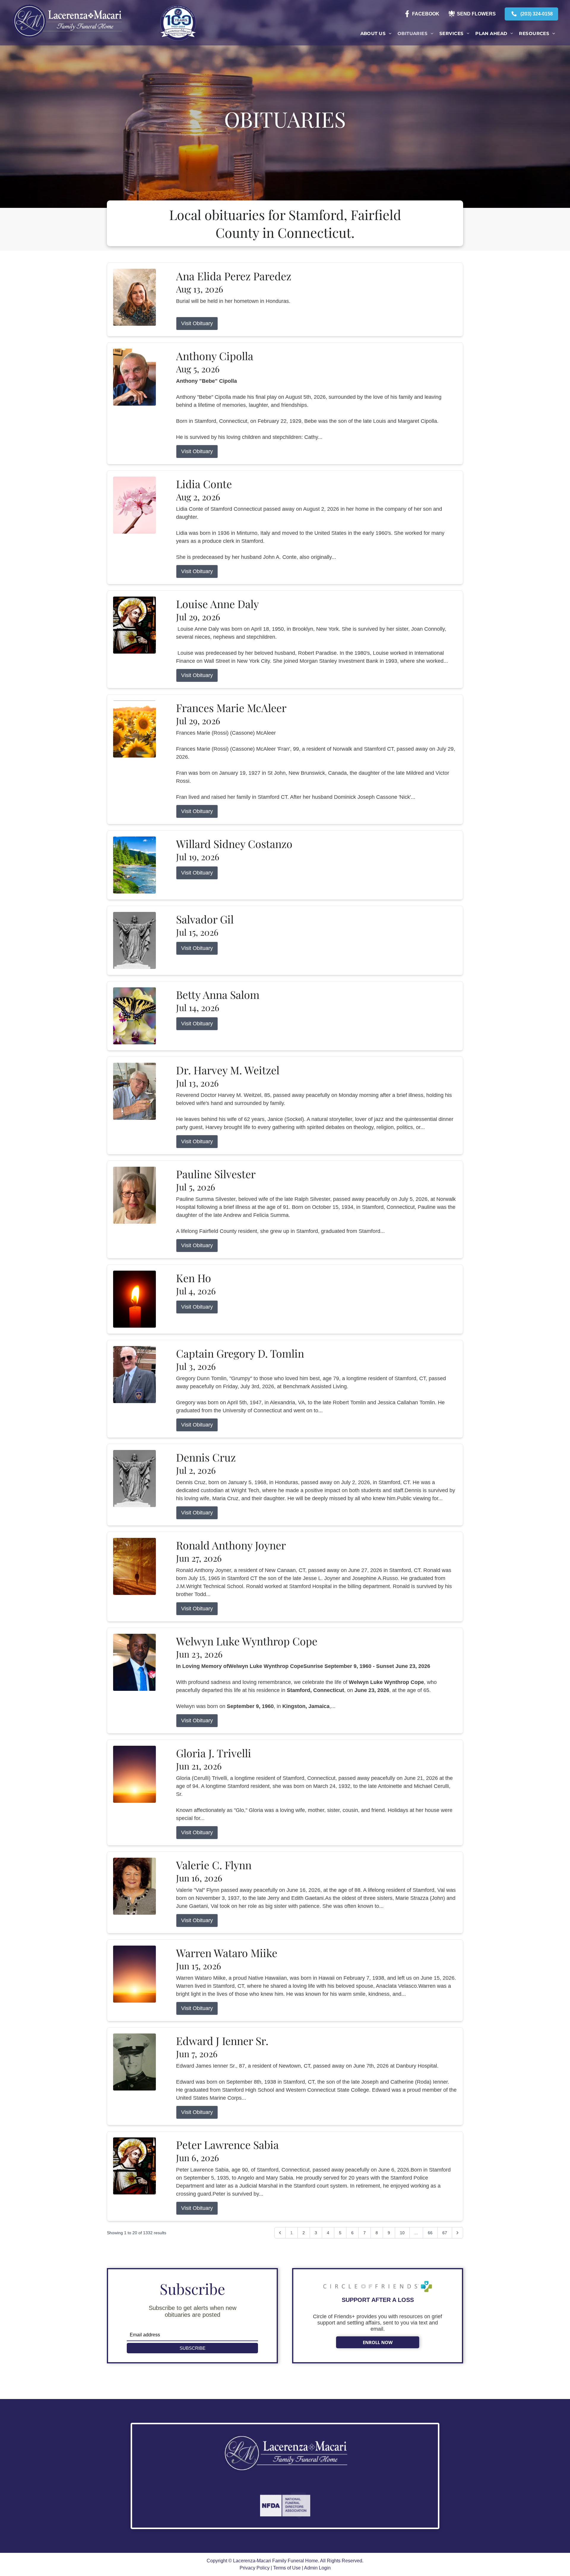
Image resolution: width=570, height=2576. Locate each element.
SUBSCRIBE (193, 2348)
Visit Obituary (197, 323)
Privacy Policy (255, 2568)
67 (445, 2233)
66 (430, 2233)
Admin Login (317, 2568)
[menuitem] (376, 34)
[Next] (457, 2233)
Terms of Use (287, 2568)
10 (402, 2233)
